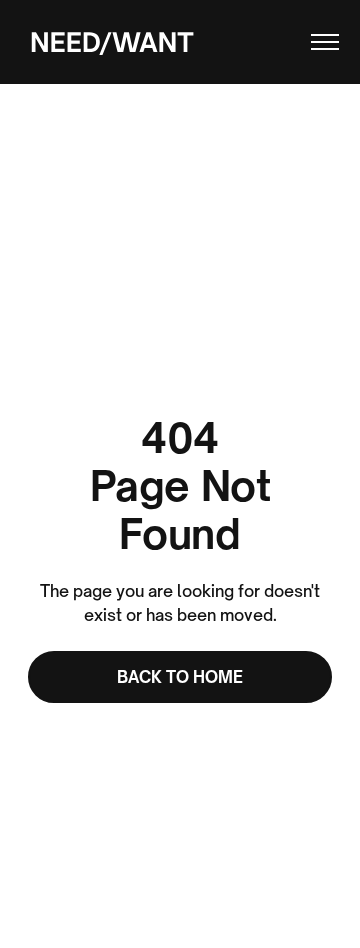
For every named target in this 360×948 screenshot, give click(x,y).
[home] (107, 41)
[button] (316, 42)
